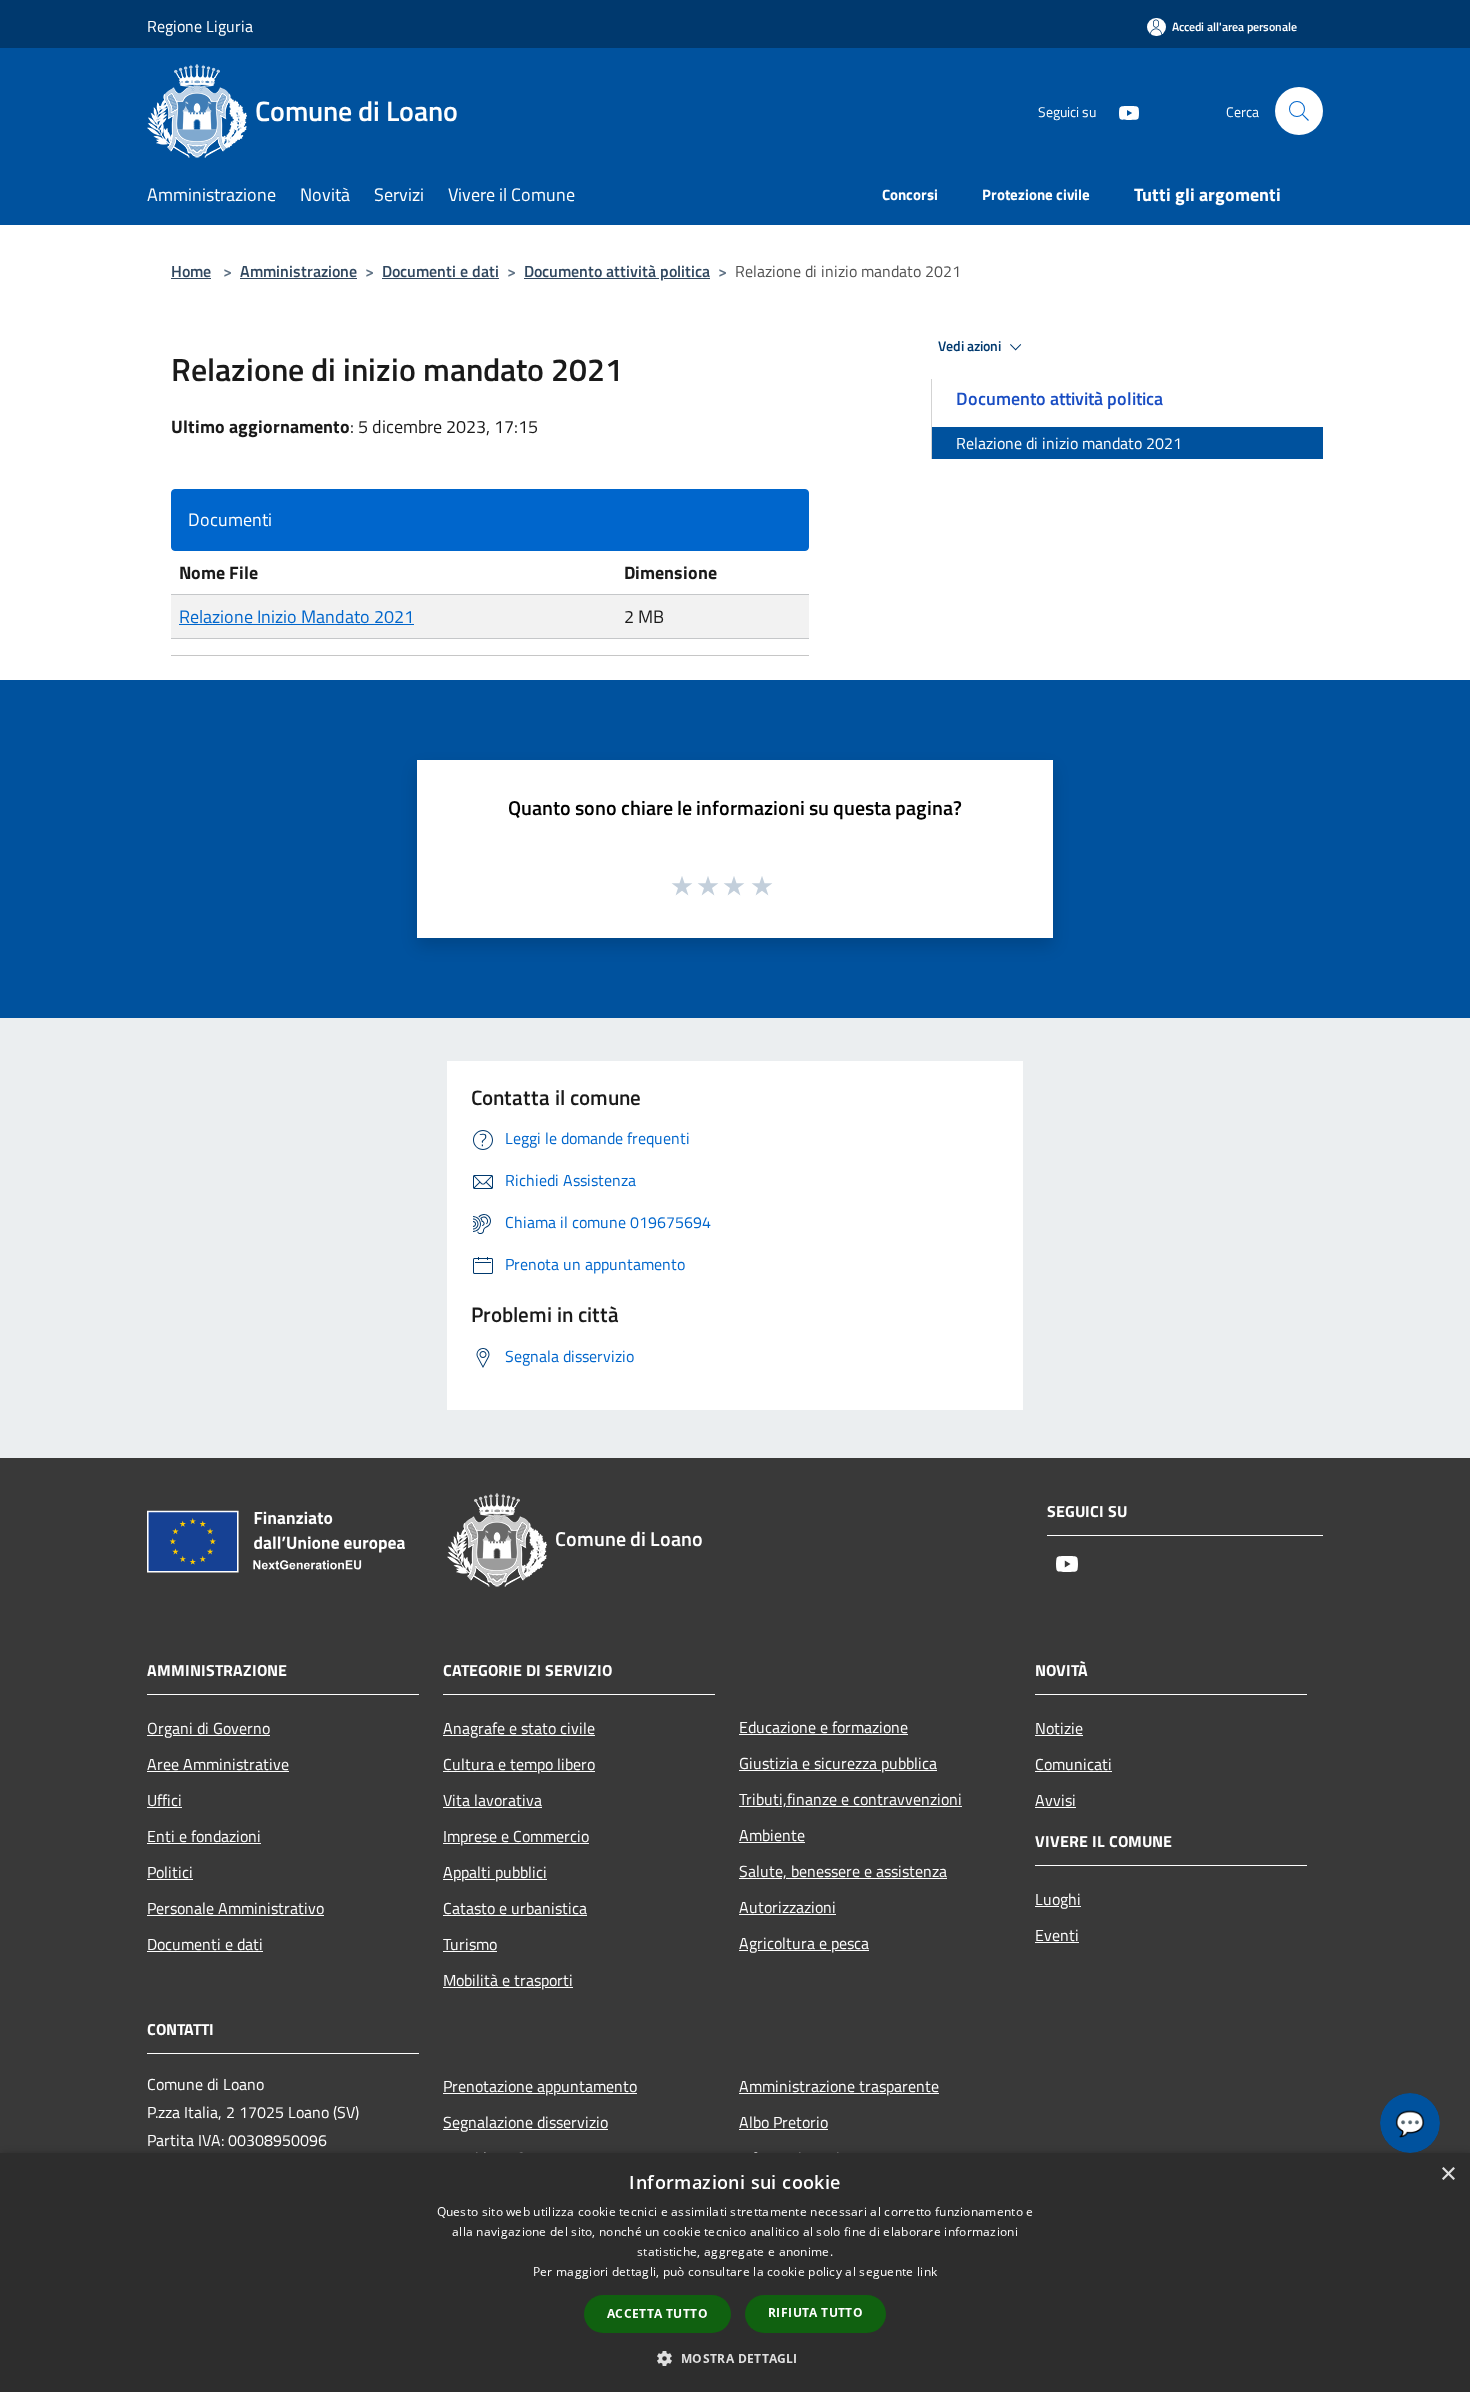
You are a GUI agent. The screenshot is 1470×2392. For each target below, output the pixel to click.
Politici (170, 1872)
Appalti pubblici (495, 1872)
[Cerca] (1299, 111)
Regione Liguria (200, 26)
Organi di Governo (208, 1728)
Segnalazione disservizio (525, 2122)
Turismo (470, 1944)
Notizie (1059, 1728)
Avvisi (1055, 1800)
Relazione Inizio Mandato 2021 (296, 616)
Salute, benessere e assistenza (843, 1871)
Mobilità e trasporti (508, 1980)
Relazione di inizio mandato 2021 (1069, 443)
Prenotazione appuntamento (540, 2086)
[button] (734, 2358)
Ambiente (772, 1835)
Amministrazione (298, 271)
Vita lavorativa (492, 1800)
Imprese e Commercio (516, 1836)
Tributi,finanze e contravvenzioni (850, 1799)
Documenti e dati (440, 271)
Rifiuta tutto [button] (815, 2312)
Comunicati (1073, 1764)
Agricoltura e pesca (804, 1943)
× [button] (1447, 2174)
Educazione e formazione (823, 1727)
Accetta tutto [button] (657, 2313)
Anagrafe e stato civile (519, 1728)
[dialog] (735, 2272)
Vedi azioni (971, 346)
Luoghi (1058, 1899)
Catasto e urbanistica (515, 1908)
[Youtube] (1121, 110)
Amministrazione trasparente (839, 2086)
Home (191, 271)
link (927, 2271)
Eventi (1057, 1935)
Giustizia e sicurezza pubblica (838, 1763)
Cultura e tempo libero (519, 1764)
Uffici (164, 1800)
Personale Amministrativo (235, 1908)
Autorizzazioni (787, 1907)
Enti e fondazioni (204, 1836)
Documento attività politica (617, 271)
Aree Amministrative (218, 1764)
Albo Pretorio (783, 2122)
